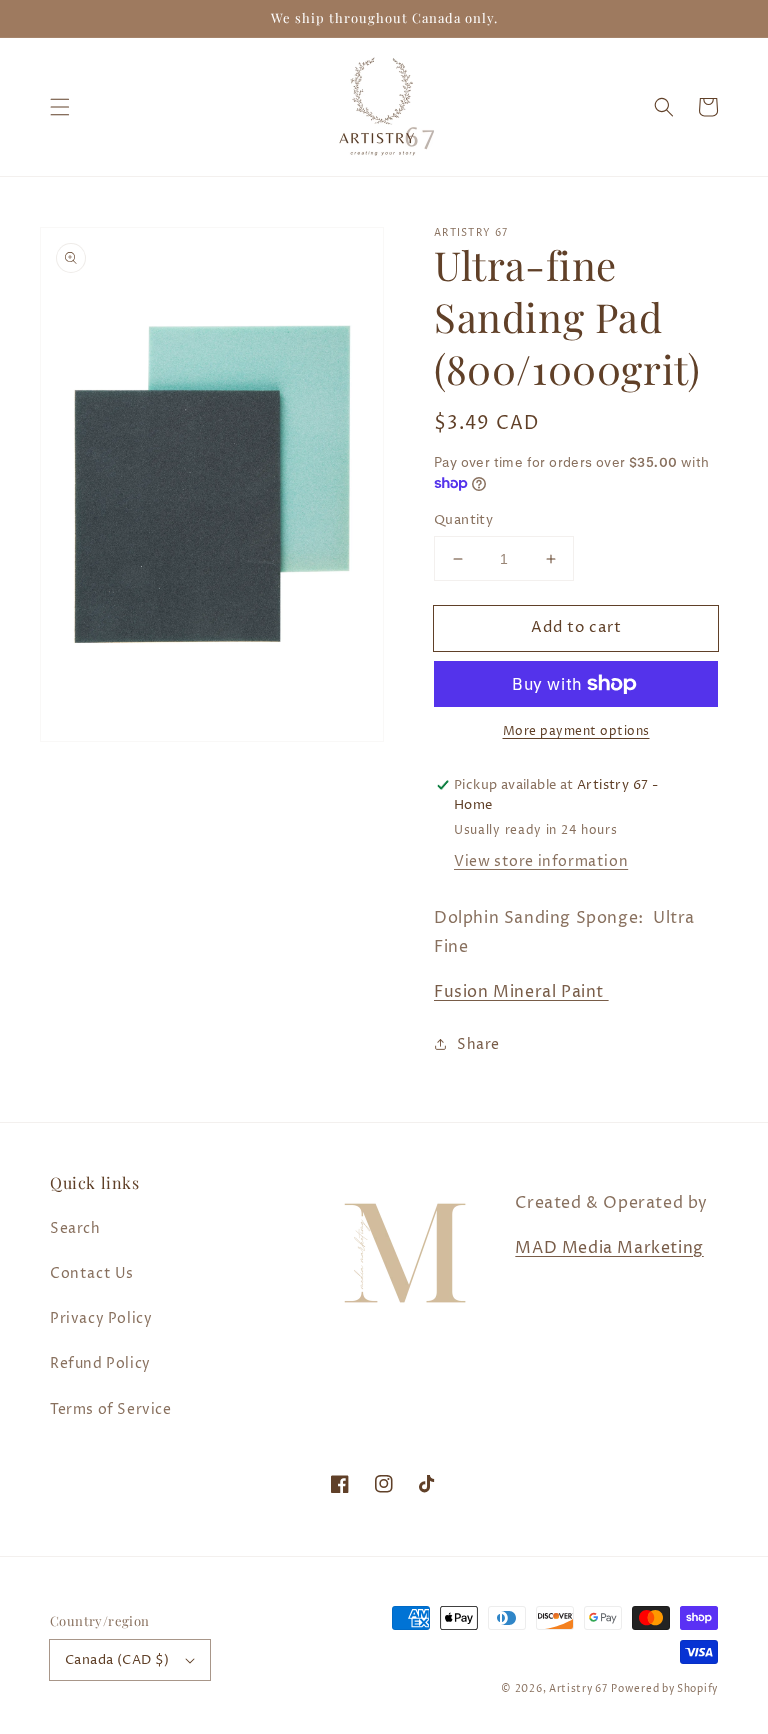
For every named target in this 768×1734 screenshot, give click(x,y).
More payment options (576, 731)
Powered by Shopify (664, 1689)
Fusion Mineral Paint (521, 992)
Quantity (463, 520)
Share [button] (478, 1044)
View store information (541, 861)
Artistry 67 (578, 1689)
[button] (60, 107)
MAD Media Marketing (609, 1248)
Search (75, 1228)
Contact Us (92, 1273)
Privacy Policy (101, 1318)
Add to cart (576, 627)
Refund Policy (100, 1363)
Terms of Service (111, 1409)
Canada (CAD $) (117, 1660)
